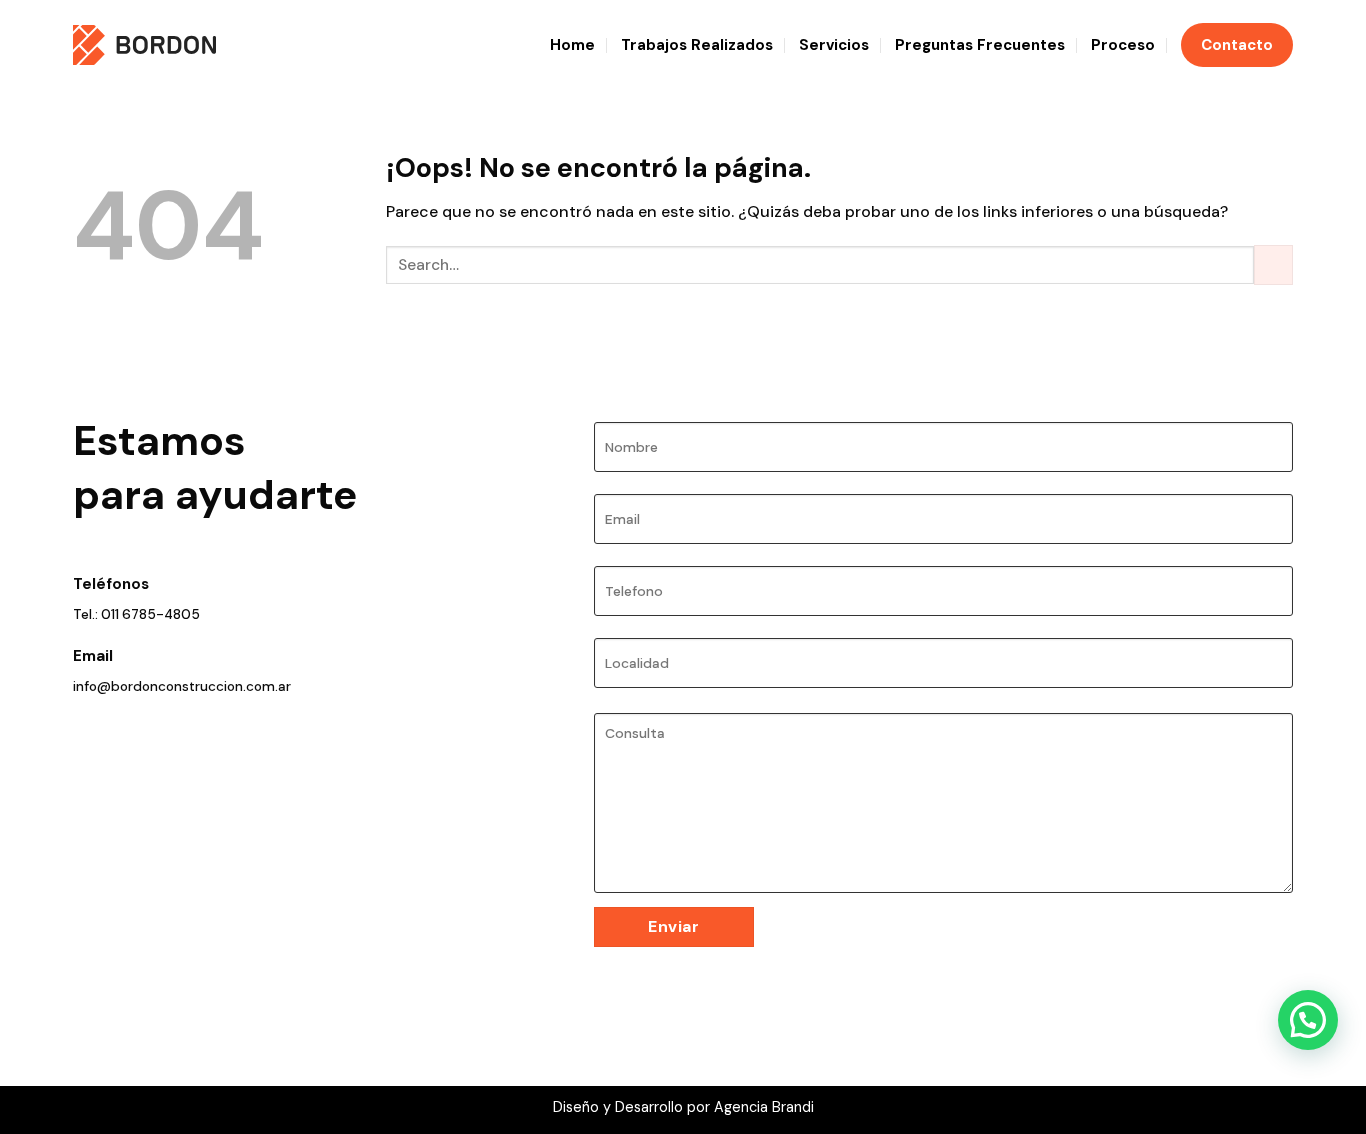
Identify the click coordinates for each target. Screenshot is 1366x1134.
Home (572, 45)
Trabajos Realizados (697, 45)
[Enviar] (1273, 264)
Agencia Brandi (764, 1107)
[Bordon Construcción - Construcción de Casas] (144, 44)
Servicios (834, 45)
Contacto (1237, 45)
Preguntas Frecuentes (980, 45)
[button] (1308, 1020)
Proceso (1123, 45)
